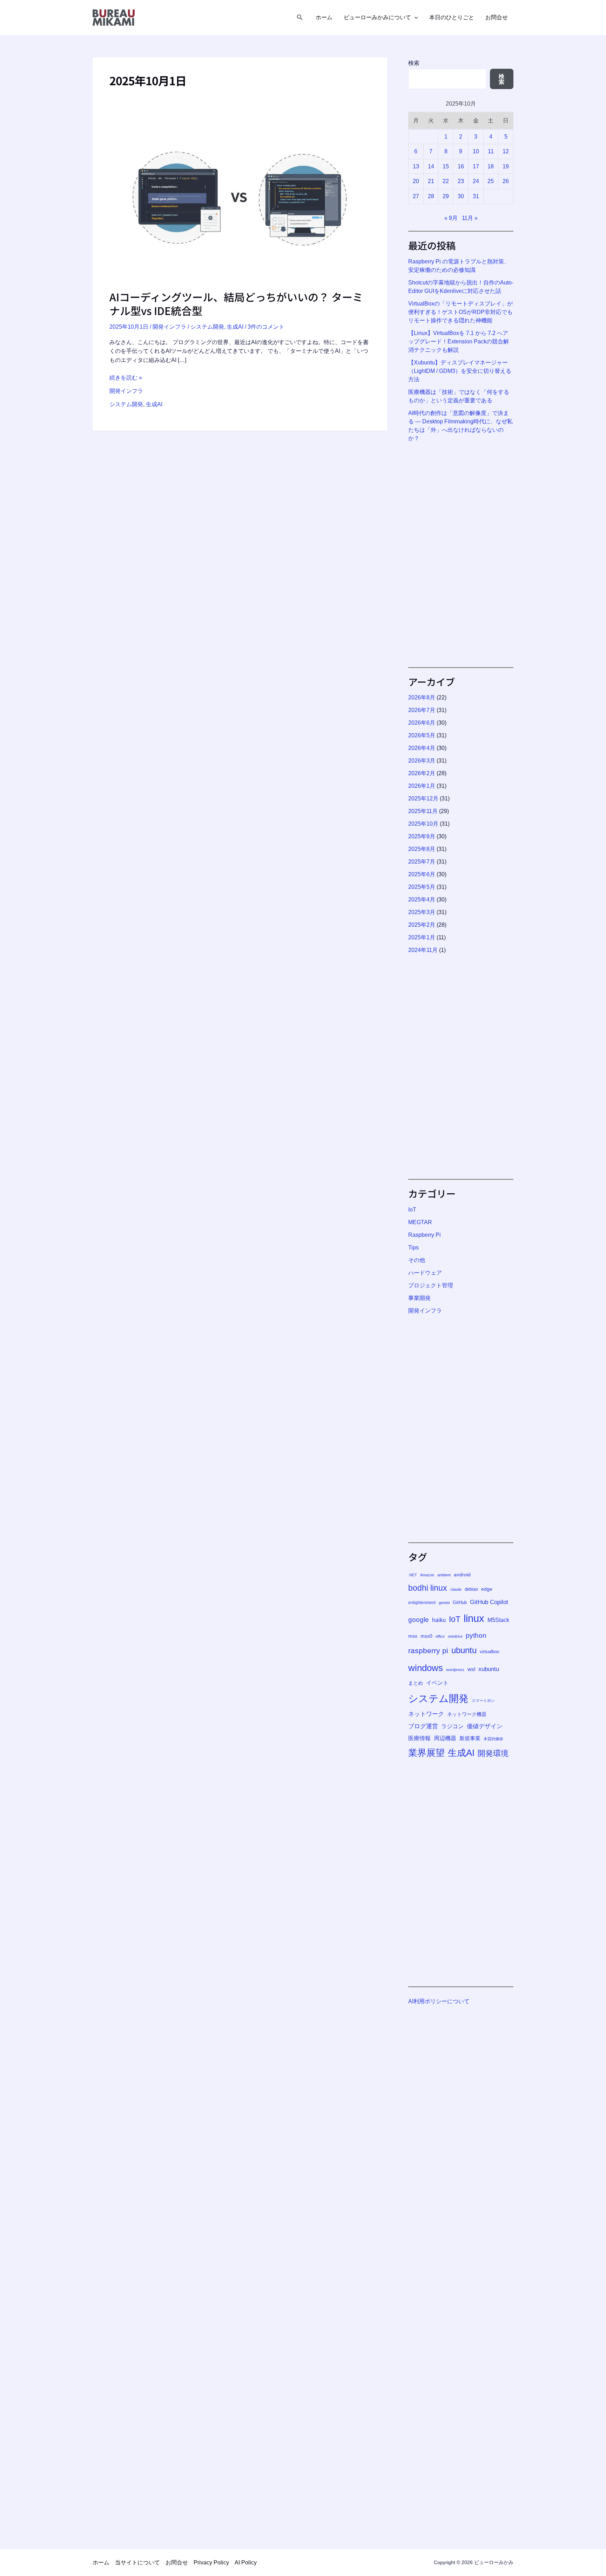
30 (461, 196)
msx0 (426, 1636)
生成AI (235, 327)
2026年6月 (422, 723)
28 (431, 196)
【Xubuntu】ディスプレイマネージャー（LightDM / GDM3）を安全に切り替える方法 (460, 371)
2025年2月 (422, 925)
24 (476, 181)
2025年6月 (422, 874)
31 (476, 196)
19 (506, 166)
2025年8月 (422, 849)
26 (506, 181)
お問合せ (497, 18)
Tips (413, 1247)
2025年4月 (422, 900)
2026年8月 (422, 697)
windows (426, 1668)
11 (491, 151)
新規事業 (470, 1738)
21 (431, 181)
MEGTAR (420, 1222)
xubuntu (489, 1669)
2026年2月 (422, 773)
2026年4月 (422, 748)
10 (476, 151)
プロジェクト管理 (431, 1285)
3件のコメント (266, 327)
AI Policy (246, 2562)
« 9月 (451, 218)
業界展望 (426, 1753)
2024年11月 (423, 950)
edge (487, 1589)
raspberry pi (428, 1651)
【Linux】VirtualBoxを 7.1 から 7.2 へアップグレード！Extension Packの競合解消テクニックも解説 (459, 341)
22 (446, 181)
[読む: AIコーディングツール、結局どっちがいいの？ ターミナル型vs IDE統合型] (240, 202)
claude (456, 1589)
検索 (414, 63)
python (476, 1635)
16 (461, 166)
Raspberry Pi (425, 1235)
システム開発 (207, 327)
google (419, 1620)
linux (474, 1618)
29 (446, 196)
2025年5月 (422, 887)
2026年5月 (422, 735)
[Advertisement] (461, 555)
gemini (444, 1603)
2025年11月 (423, 811)
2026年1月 (422, 786)
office (440, 1636)
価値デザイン (485, 1726)
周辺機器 (445, 1738)
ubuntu (464, 1650)
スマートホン (483, 1700)
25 (491, 181)
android (462, 1575)
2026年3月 (422, 761)
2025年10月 (423, 824)
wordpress (455, 1670)
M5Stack (498, 1620)
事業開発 (419, 1298)
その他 (417, 1260)
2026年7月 (422, 710)
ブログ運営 (423, 1726)
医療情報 (419, 1738)
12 (506, 151)
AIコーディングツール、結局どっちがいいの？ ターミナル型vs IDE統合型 (236, 304)
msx (413, 1636)
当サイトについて (137, 2562)
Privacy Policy (211, 2562)
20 (416, 181)
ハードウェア (425, 1273)
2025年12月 (423, 799)
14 (431, 166)
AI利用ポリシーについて (439, 2001)
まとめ (416, 1683)
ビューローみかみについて (377, 18)
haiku (439, 1620)
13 (416, 166)
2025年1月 (422, 937)
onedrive (455, 1636)
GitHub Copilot (489, 1602)
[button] (300, 18)
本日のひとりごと (452, 18)
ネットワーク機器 (467, 1714)
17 (476, 166)
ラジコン (452, 1726)
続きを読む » (126, 378)
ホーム (324, 18)
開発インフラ (169, 327)
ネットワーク (426, 1714)
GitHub (460, 1603)
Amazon (427, 1575)
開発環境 (493, 1753)
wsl (471, 1669)
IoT (412, 1210)
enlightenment (422, 1603)
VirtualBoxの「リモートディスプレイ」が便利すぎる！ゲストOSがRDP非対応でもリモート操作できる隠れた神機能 (460, 312)
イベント (437, 1683)
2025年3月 (422, 912)
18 (491, 166)
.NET (413, 1575)
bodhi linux (428, 1588)
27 (416, 196)
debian (471, 1589)
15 (446, 166)
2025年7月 (422, 862)
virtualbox (490, 1652)
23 (461, 181)
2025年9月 (422, 836)
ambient (444, 1575)
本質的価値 (493, 1739)
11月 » (470, 218)
